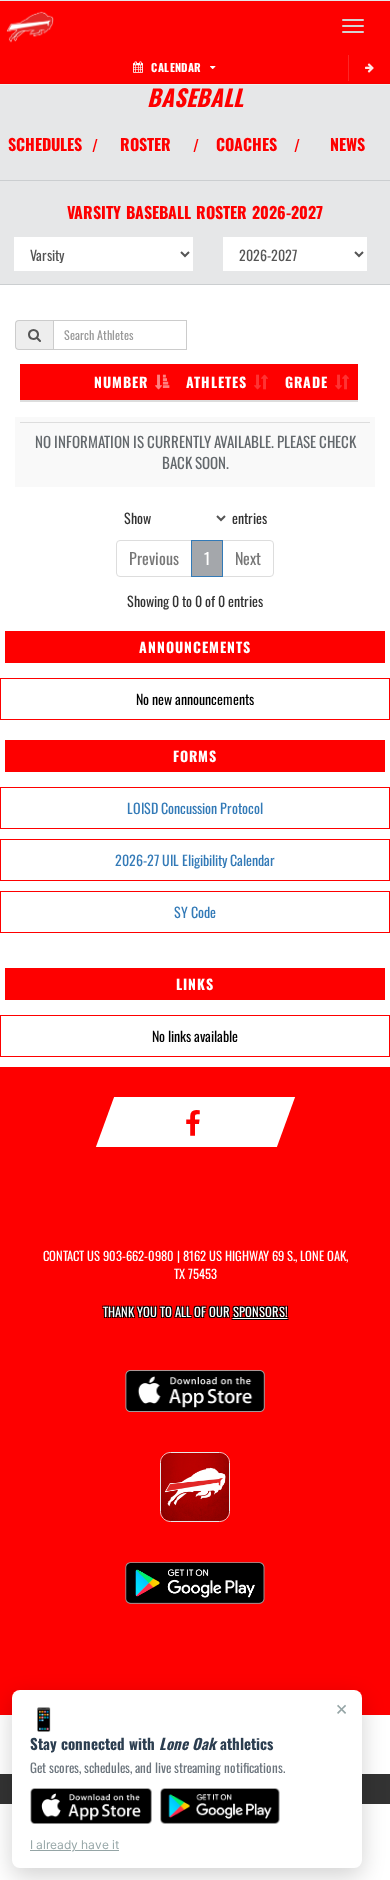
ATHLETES (216, 381)
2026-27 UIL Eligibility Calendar (195, 859)
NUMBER (121, 381)
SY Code (195, 911)
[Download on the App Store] (91, 1806)
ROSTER (145, 144)
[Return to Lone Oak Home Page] (30, 26)
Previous (154, 558)
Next (248, 558)
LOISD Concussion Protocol (195, 807)
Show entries (195, 516)
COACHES (246, 144)
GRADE (306, 381)
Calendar (176, 67)
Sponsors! (260, 1311)
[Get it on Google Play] (220, 1806)
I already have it (74, 1844)
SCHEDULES (45, 144)
